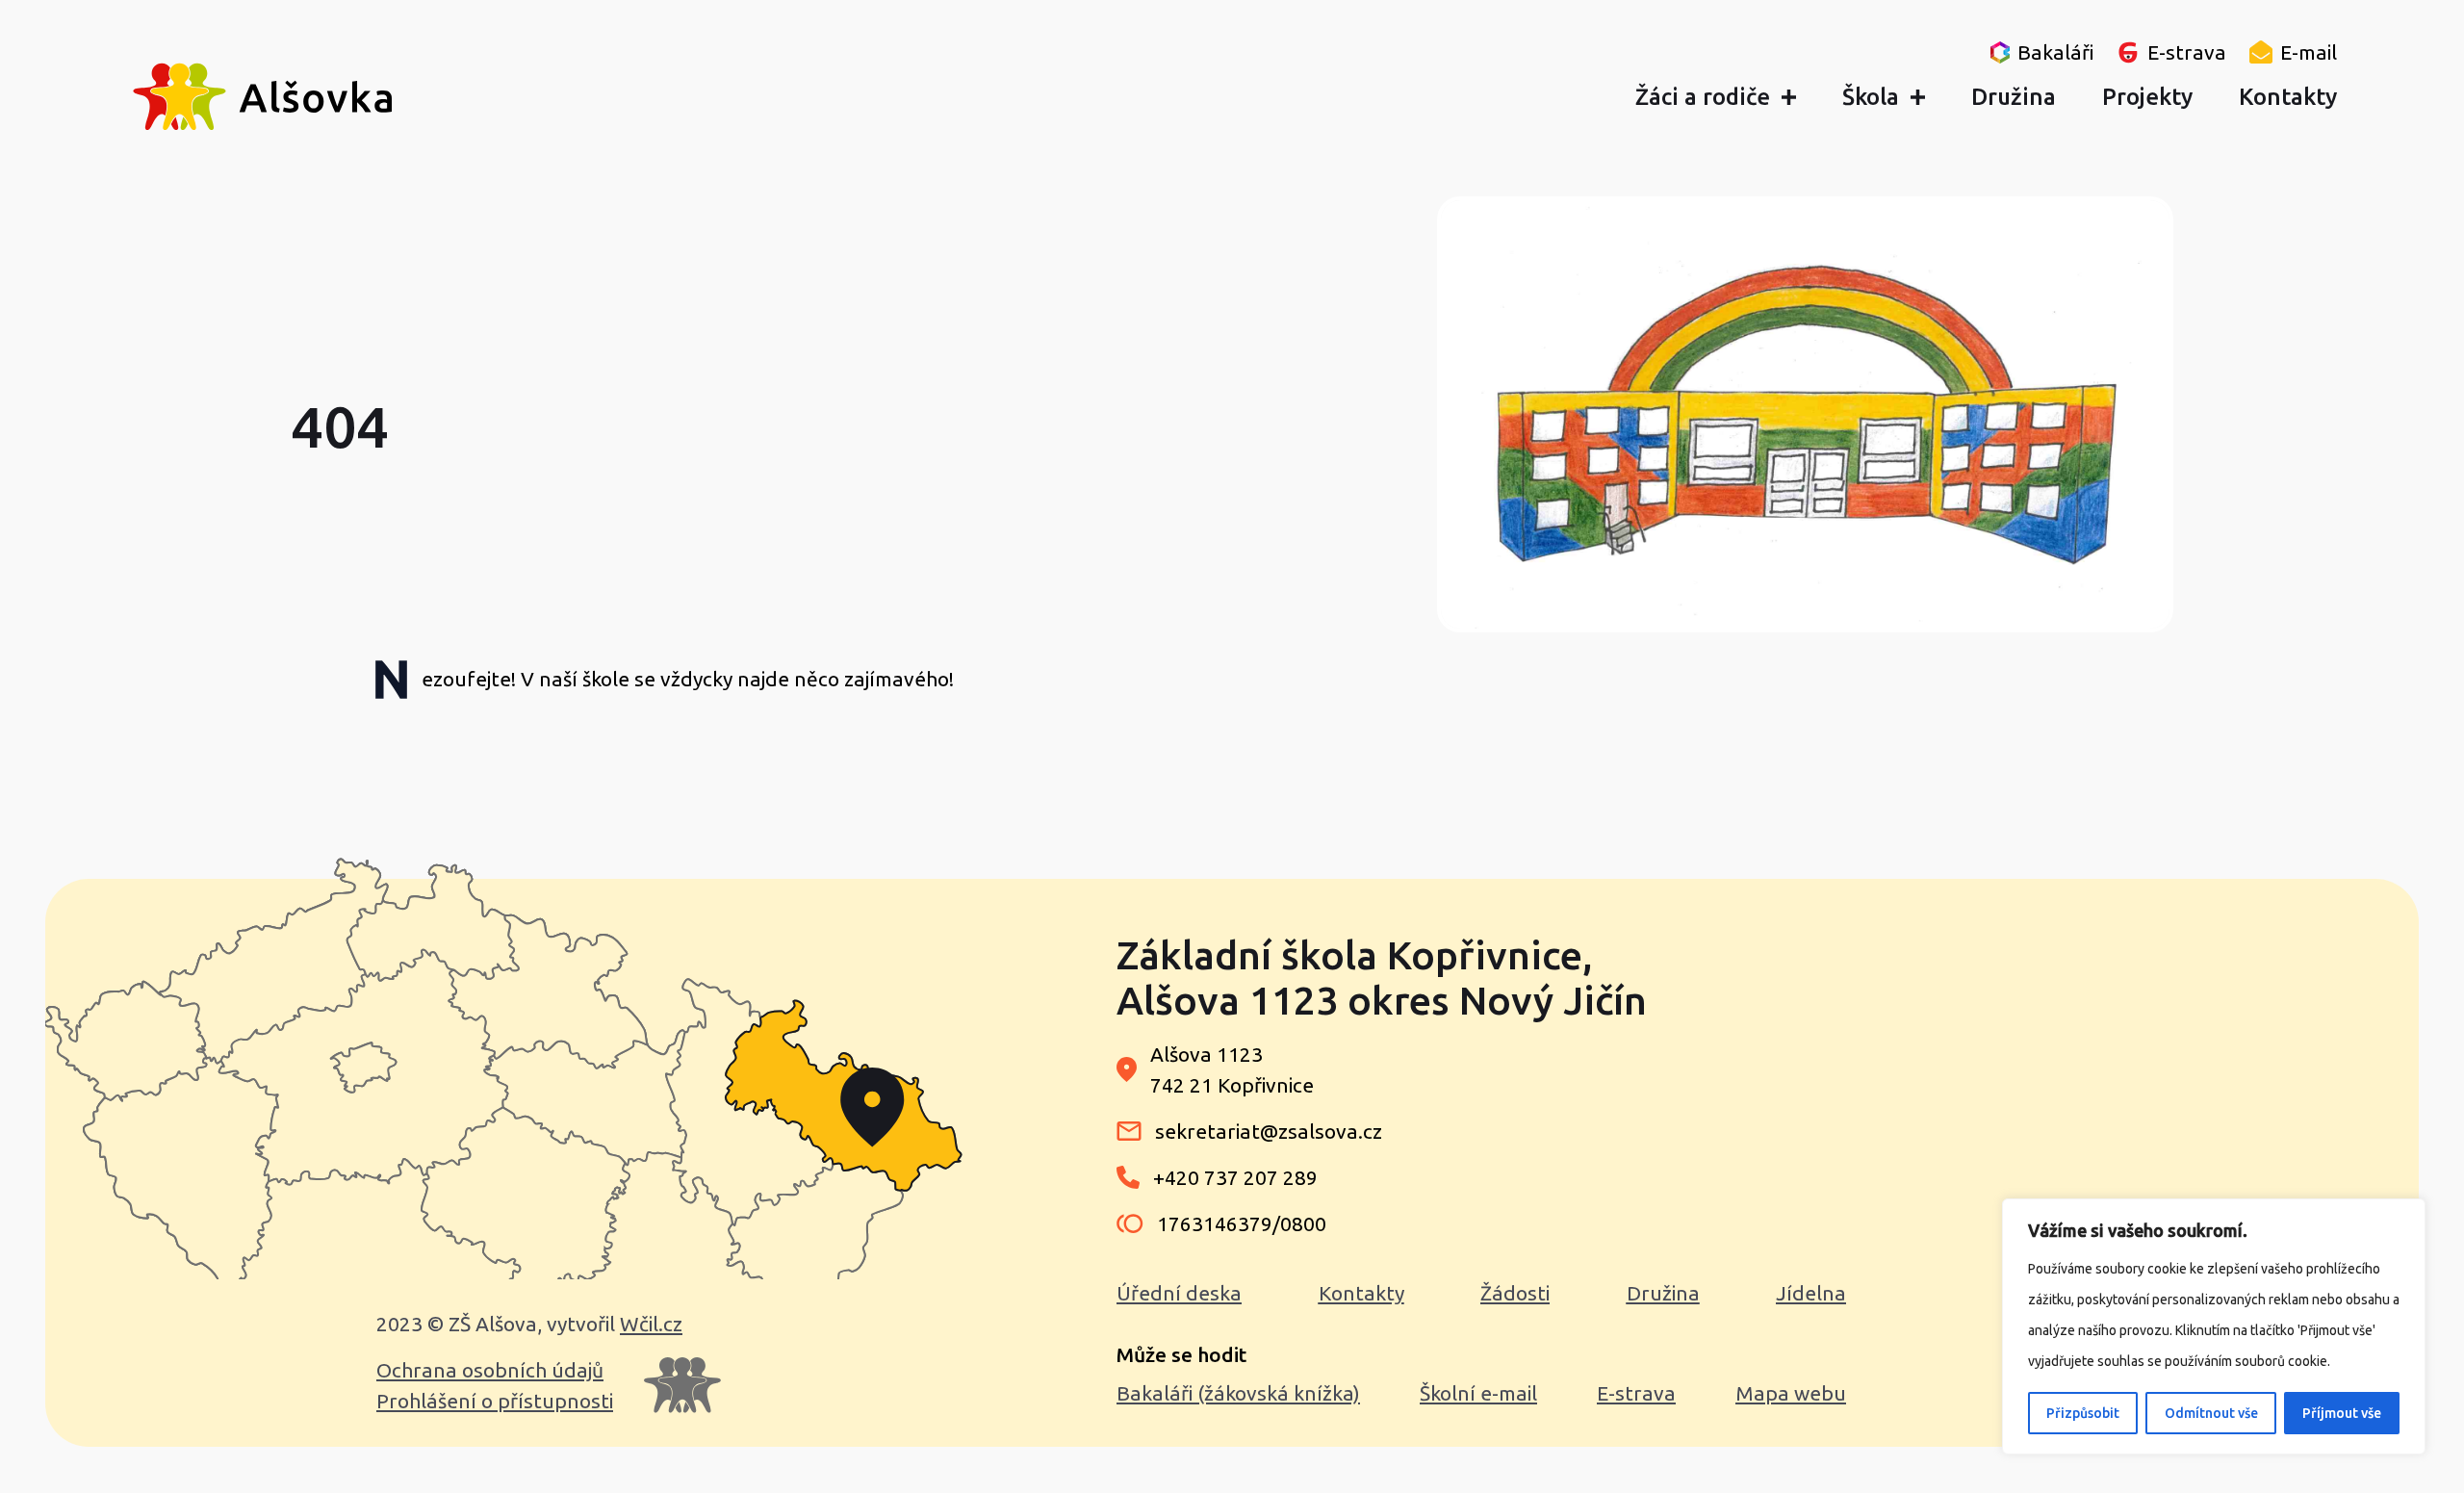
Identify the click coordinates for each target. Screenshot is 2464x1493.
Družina (1663, 1293)
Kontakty (1361, 1293)
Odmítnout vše (2211, 1413)
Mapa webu (1791, 1393)
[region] (2214, 1326)
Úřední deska (1179, 1293)
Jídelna (1811, 1293)
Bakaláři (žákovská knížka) (1238, 1393)
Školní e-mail (1478, 1393)
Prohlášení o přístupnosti (495, 1401)
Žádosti (1515, 1293)
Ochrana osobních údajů (490, 1370)
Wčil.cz (651, 1324)
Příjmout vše (2342, 1413)
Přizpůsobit (2083, 1413)
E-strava (1636, 1393)
